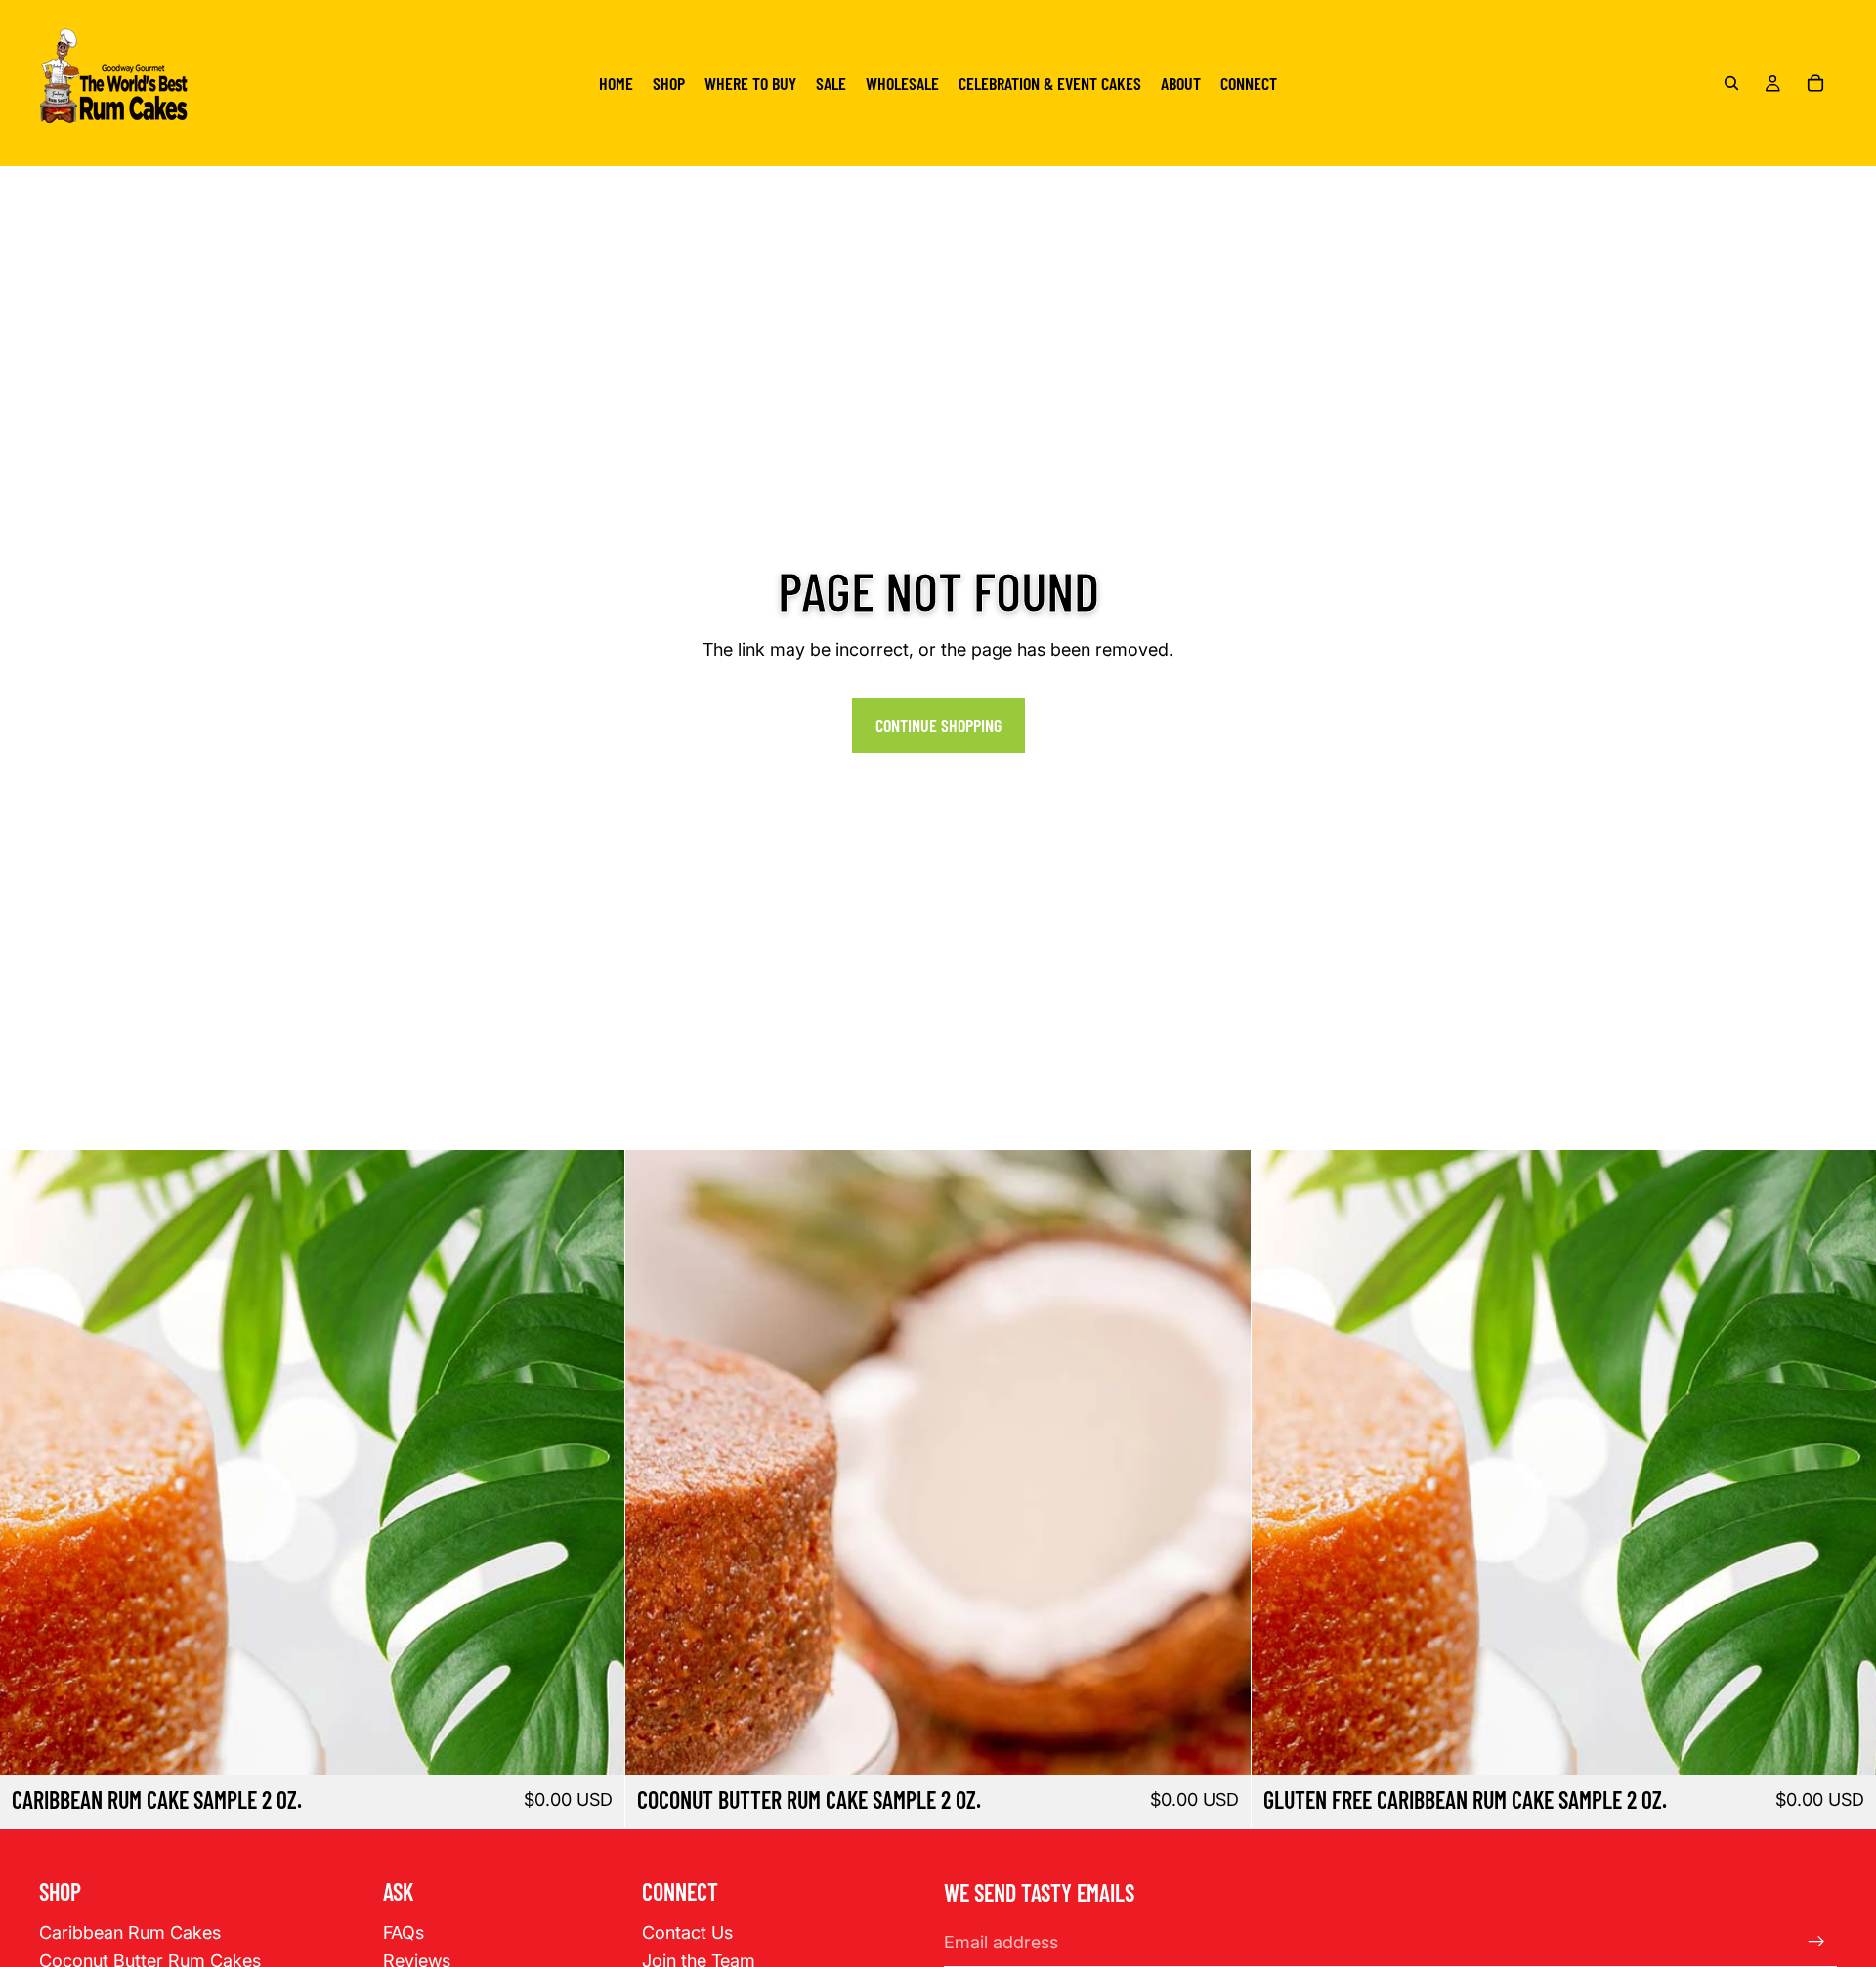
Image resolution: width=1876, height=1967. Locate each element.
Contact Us (687, 1932)
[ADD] (595, 1745)
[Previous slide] (29, 1463)
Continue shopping (938, 725)
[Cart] (1815, 83)
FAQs (404, 1932)
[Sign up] (1816, 1942)
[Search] (1731, 83)
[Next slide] (595, 1463)
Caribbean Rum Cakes (130, 1932)
